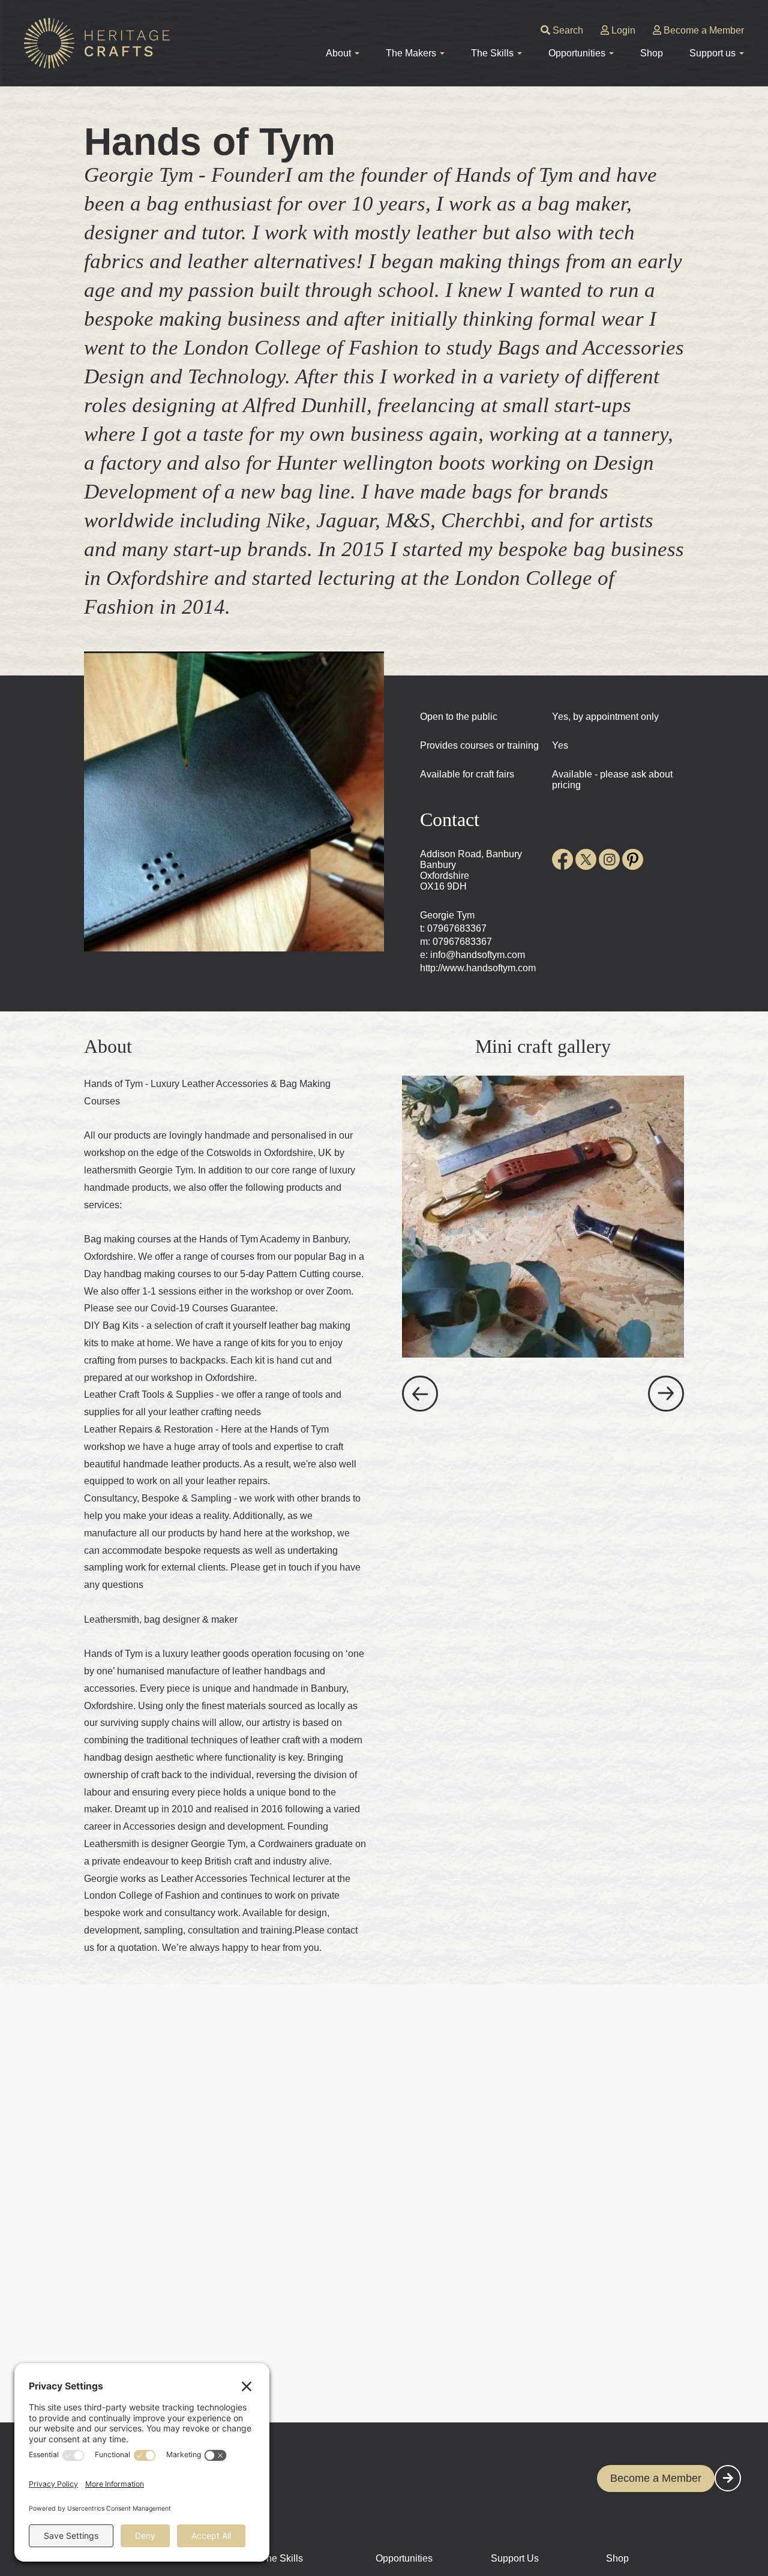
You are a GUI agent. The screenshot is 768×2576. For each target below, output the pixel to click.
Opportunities (404, 2558)
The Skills (282, 2558)
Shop (652, 53)
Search (567, 30)
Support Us (515, 2558)
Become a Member (703, 30)
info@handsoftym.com (478, 955)
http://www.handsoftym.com (478, 968)
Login (622, 30)
